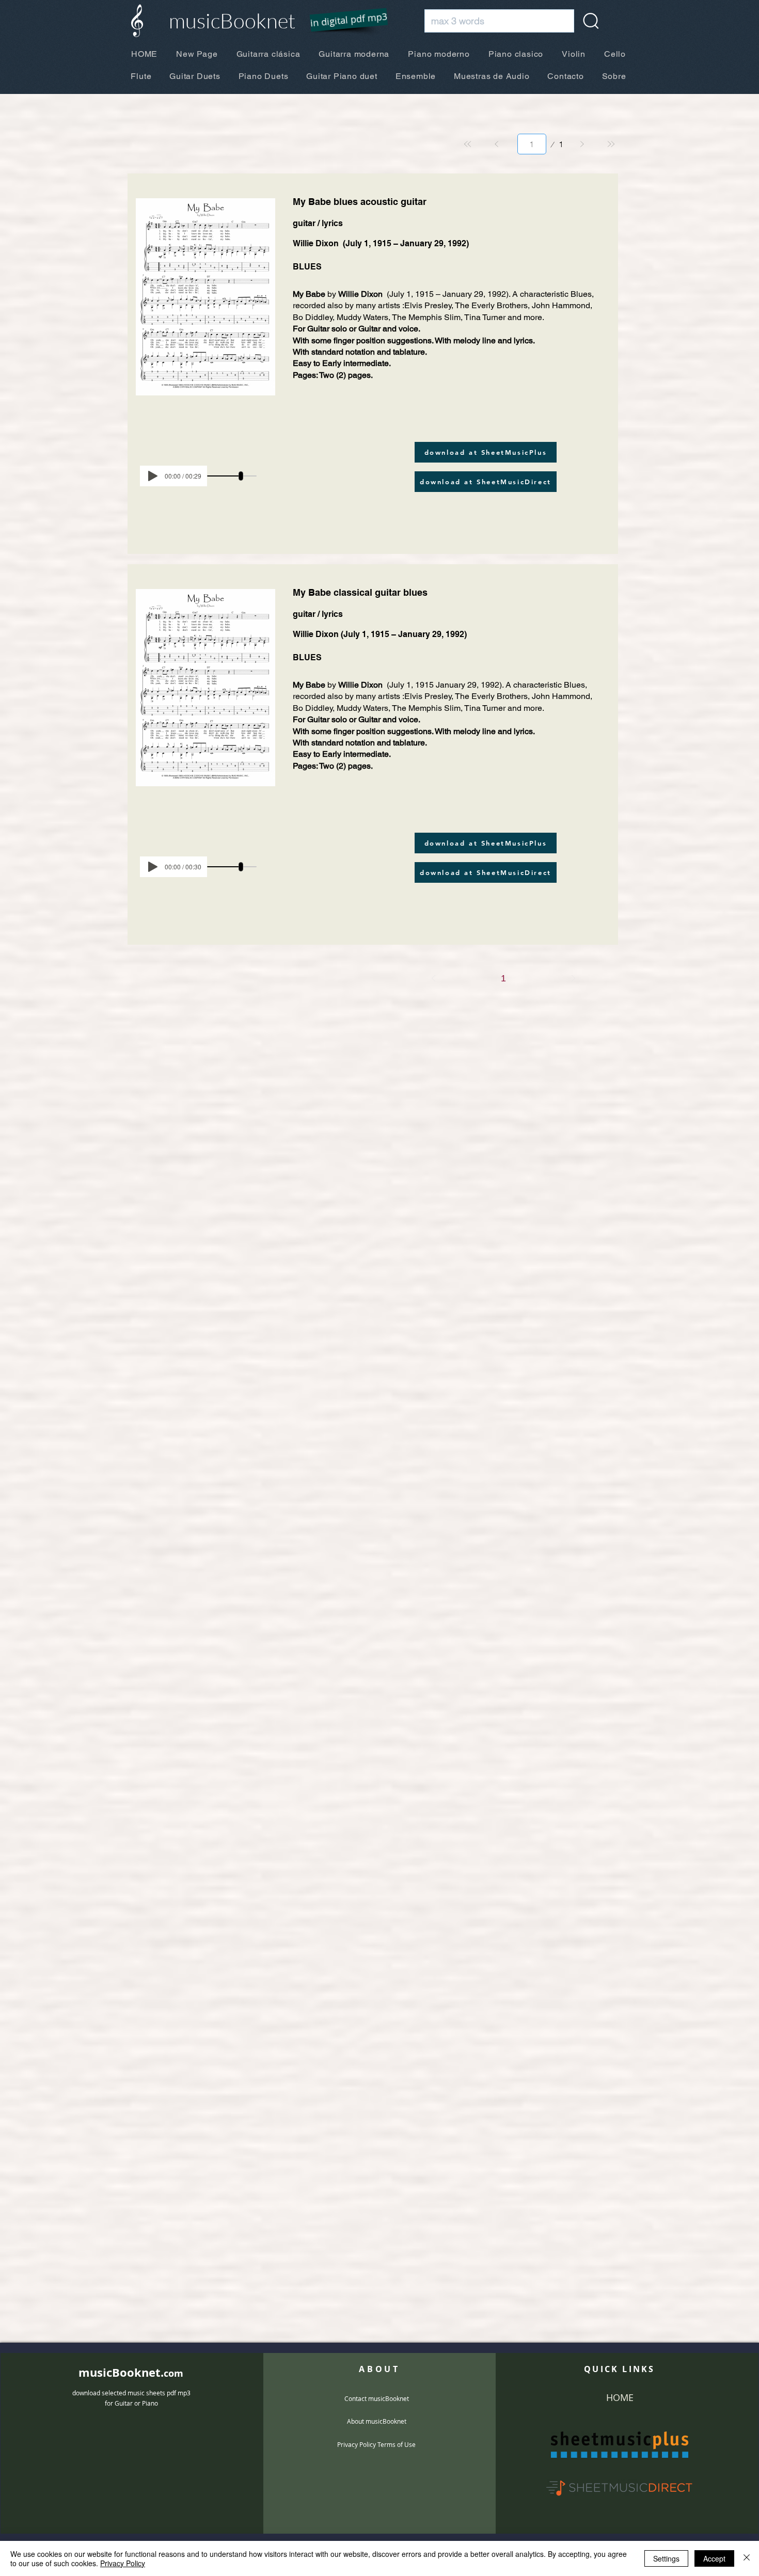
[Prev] (497, 144)
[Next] (582, 144)
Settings (666, 2558)
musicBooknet (232, 20)
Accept (714, 2558)
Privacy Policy (123, 2563)
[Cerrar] (747, 2558)
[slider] (241, 476)
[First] (468, 144)
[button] (342, 21)
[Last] (611, 144)
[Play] (153, 476)
